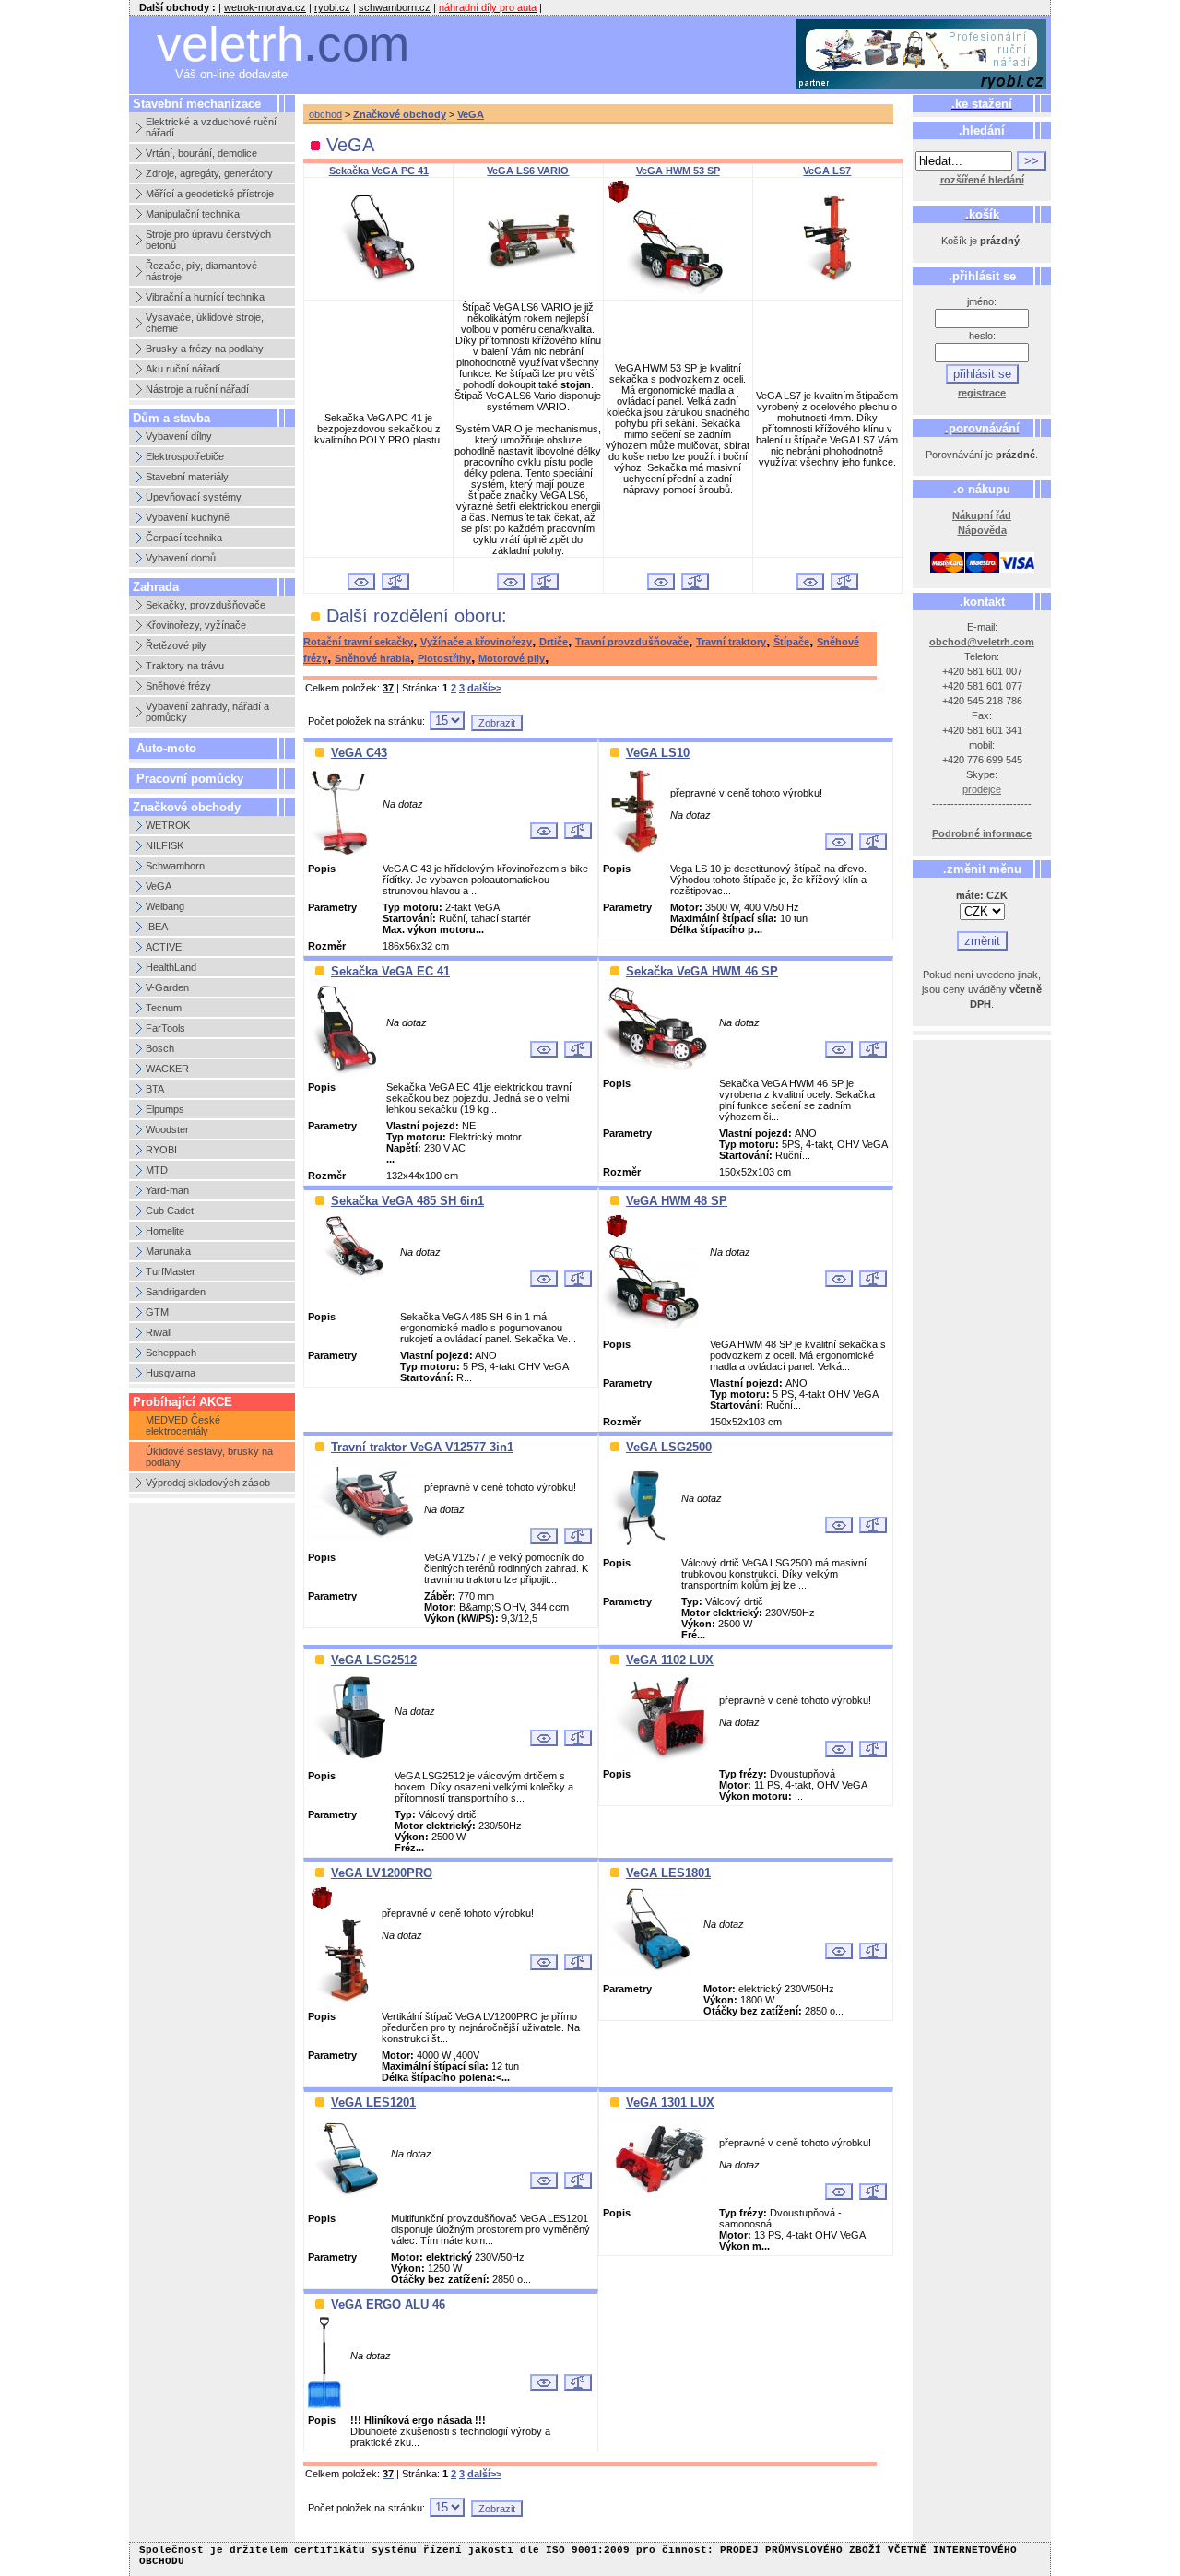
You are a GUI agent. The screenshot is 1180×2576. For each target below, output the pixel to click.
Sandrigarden (176, 1292)
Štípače (791, 642)
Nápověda (982, 530)
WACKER (167, 1069)
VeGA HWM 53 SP (678, 171)
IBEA (157, 927)
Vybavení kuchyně (188, 517)
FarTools (165, 1028)
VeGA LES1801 (668, 1873)
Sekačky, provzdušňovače (206, 605)
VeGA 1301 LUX (670, 2103)
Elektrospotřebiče (185, 456)
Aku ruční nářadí (183, 369)
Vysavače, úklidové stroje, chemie (205, 323)
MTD (157, 1170)
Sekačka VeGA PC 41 (379, 171)
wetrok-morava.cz (265, 7)
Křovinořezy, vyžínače (196, 625)
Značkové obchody (400, 114)
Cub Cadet (170, 1211)
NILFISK (165, 845)
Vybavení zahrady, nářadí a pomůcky (207, 712)
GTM (157, 1312)
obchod (325, 114)
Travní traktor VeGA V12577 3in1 (422, 1447)
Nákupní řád (982, 515)
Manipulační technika (193, 214)
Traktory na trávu (185, 666)
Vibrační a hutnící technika (205, 297)
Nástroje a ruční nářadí (197, 389)
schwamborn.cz (395, 7)
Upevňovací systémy (194, 497)
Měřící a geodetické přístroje (210, 194)
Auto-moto (166, 748)
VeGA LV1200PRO (382, 1873)
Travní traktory (731, 642)
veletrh (283, 44)
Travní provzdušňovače (632, 642)
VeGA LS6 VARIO (528, 171)
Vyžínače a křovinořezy (476, 642)
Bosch (160, 1048)
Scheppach (171, 1353)
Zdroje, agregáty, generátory (209, 173)
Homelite (165, 1231)
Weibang (165, 906)
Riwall (159, 1332)
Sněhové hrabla (372, 658)
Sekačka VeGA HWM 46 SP (702, 971)
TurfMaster (171, 1271)
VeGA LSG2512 (374, 1660)
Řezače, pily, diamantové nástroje (201, 271)
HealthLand (171, 967)
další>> (484, 688)
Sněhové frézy (178, 686)
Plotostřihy (444, 658)
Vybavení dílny (179, 436)
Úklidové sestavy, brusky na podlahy (209, 1457)
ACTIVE (164, 947)
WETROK (168, 825)
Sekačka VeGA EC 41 (390, 971)
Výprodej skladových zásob (208, 1483)
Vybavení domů (181, 558)
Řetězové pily (176, 645)
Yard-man (167, 1190)
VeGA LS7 (827, 171)
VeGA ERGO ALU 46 (388, 2304)
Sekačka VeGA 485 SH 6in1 (407, 1201)
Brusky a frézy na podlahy (205, 349)
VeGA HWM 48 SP (677, 1201)
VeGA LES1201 (373, 2103)
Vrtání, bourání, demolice (201, 153)
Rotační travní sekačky (358, 642)
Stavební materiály (187, 477)
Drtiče (554, 642)
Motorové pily (512, 658)
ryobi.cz (332, 7)
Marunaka (168, 1251)
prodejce (982, 789)
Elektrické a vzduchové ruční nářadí (211, 127)
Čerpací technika (184, 538)
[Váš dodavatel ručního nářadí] (922, 55)
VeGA (159, 886)
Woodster (167, 1129)
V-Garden (167, 987)
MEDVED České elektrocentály (183, 1425)
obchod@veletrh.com (982, 642)
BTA (155, 1089)
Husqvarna (171, 1373)
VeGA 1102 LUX (670, 1660)
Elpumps (165, 1109)
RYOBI (161, 1150)
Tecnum (164, 1008)
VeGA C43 (359, 753)
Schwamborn (175, 866)
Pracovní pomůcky (190, 779)
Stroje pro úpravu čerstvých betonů (208, 240)
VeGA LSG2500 (669, 1447)
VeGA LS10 (658, 753)
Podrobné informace (982, 833)
